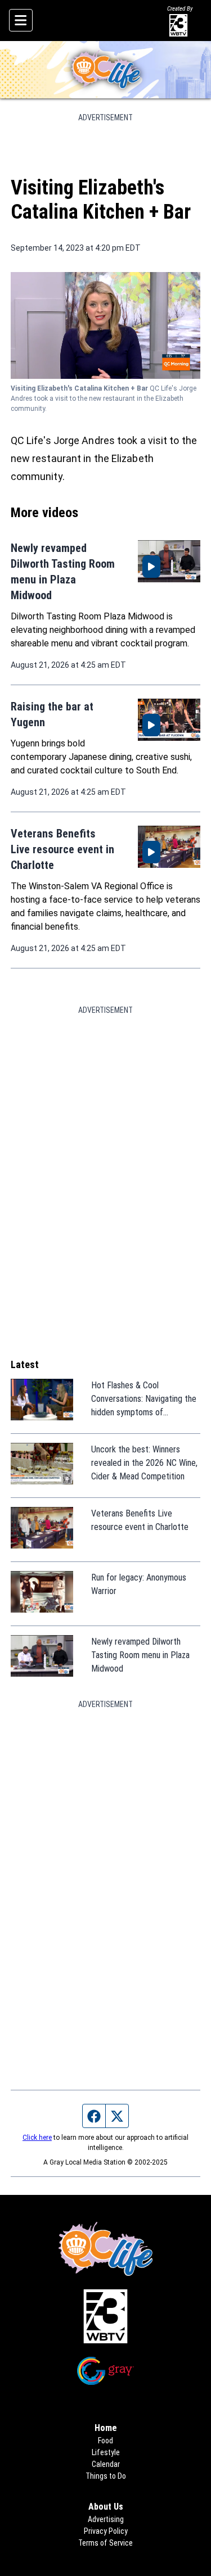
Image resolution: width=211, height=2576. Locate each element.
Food (105, 2441)
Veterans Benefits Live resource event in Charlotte (62, 849)
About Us (106, 2507)
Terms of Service (105, 2543)
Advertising (106, 2519)
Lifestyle (106, 2452)
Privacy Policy (106, 2531)
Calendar (106, 2464)
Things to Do (106, 2476)
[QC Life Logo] (105, 70)
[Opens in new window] (106, 2316)
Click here (37, 2138)
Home (106, 2428)
